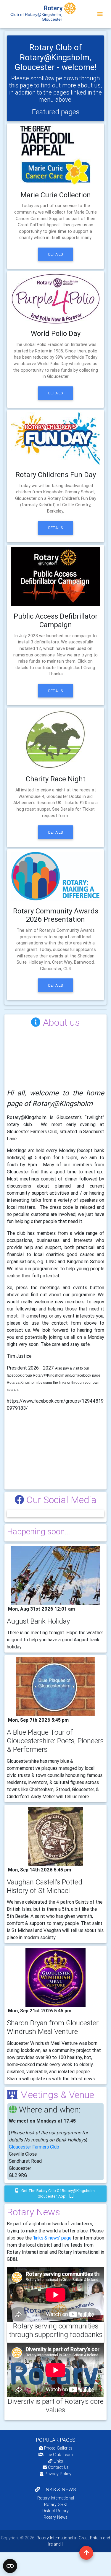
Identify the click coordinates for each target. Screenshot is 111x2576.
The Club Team (59, 2455)
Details (56, 254)
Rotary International (56, 2498)
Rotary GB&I (56, 2505)
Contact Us (58, 2467)
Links (58, 2461)
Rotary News (55, 2517)
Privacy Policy (58, 2474)
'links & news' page (52, 2238)
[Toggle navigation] (100, 14)
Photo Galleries (58, 2448)
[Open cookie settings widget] (10, 2566)
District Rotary (55, 2511)
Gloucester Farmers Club (34, 2147)
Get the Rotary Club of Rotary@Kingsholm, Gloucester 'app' (58, 2193)
